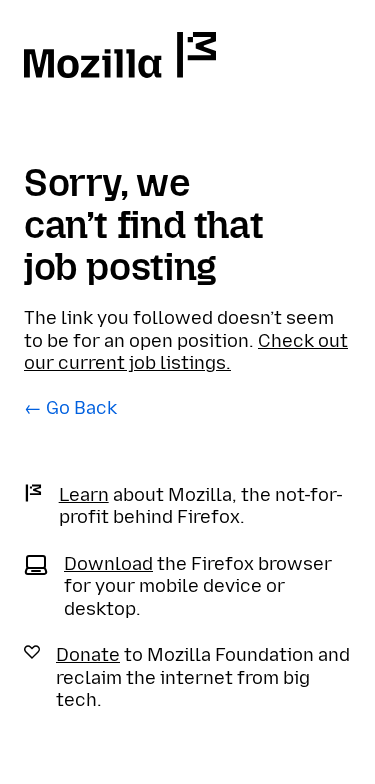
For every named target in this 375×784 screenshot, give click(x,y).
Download (108, 564)
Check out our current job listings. (186, 352)
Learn (84, 495)
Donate (88, 655)
